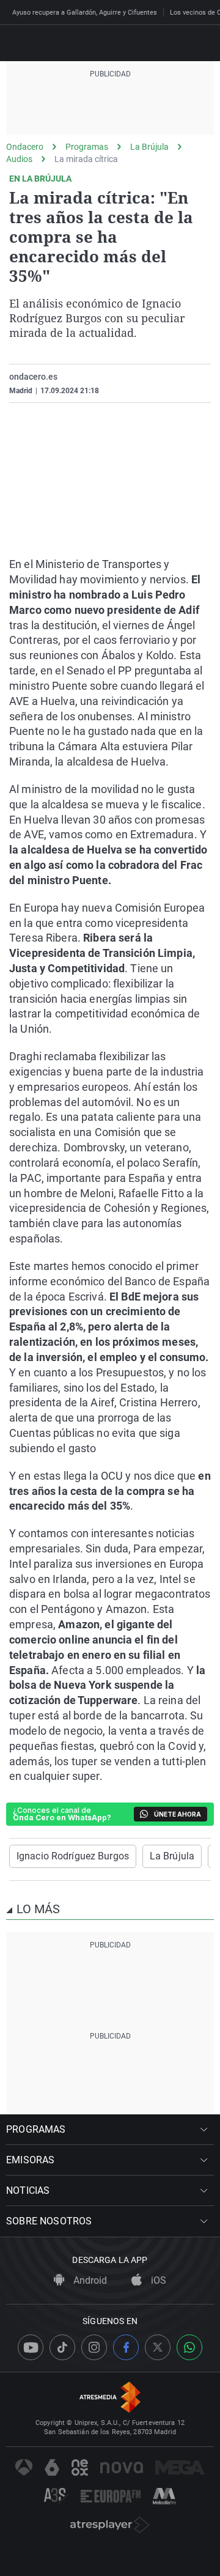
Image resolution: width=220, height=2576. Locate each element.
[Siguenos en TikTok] (62, 2347)
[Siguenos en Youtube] (31, 2347)
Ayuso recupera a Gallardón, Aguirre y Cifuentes (85, 13)
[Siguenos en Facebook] (126, 2347)
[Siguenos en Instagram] (94, 2347)
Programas (87, 147)
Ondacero (25, 147)
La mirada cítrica (86, 159)
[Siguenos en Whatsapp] (189, 2347)
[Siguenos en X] (158, 2347)
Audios (19, 159)
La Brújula (149, 147)
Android (89, 2280)
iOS (157, 2280)
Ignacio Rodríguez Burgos (73, 1856)
